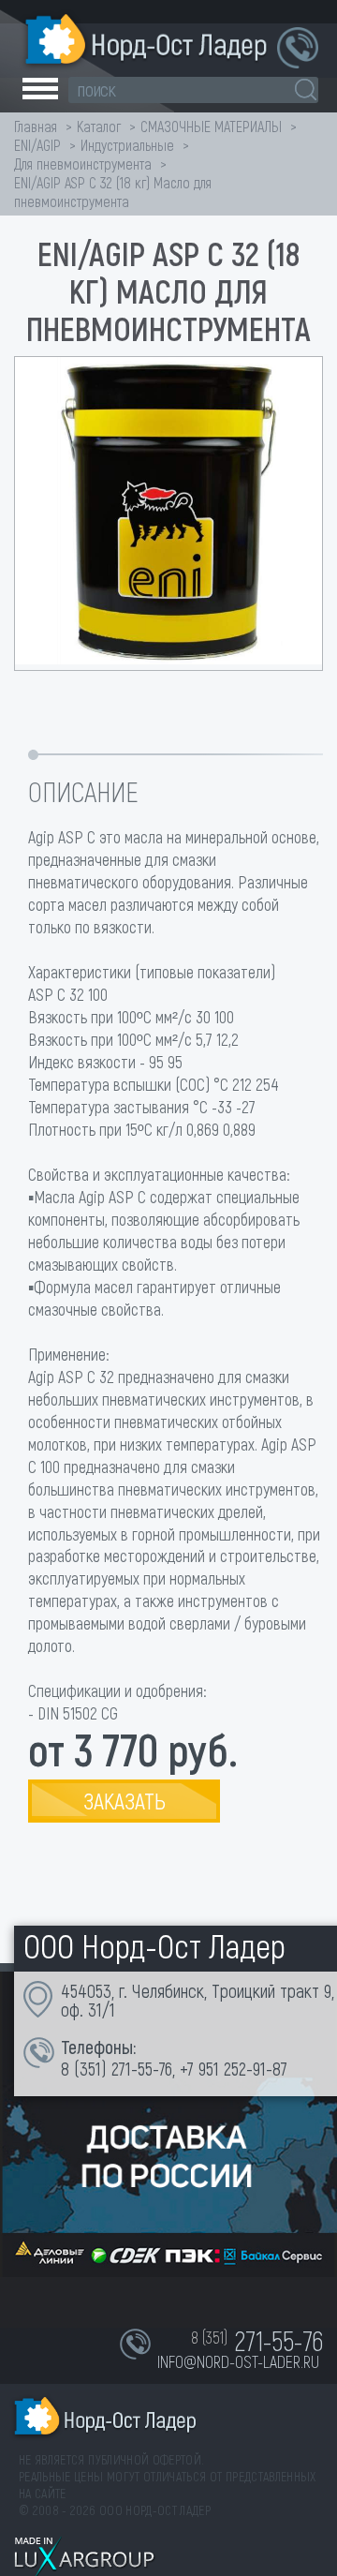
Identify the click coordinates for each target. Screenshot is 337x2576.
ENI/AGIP (37, 145)
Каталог (99, 126)
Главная (36, 126)
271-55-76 (142, 2068)
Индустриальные (127, 145)
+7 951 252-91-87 (234, 2068)
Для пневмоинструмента (83, 164)
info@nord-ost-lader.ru (238, 2361)
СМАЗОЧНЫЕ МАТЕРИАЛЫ (211, 126)
